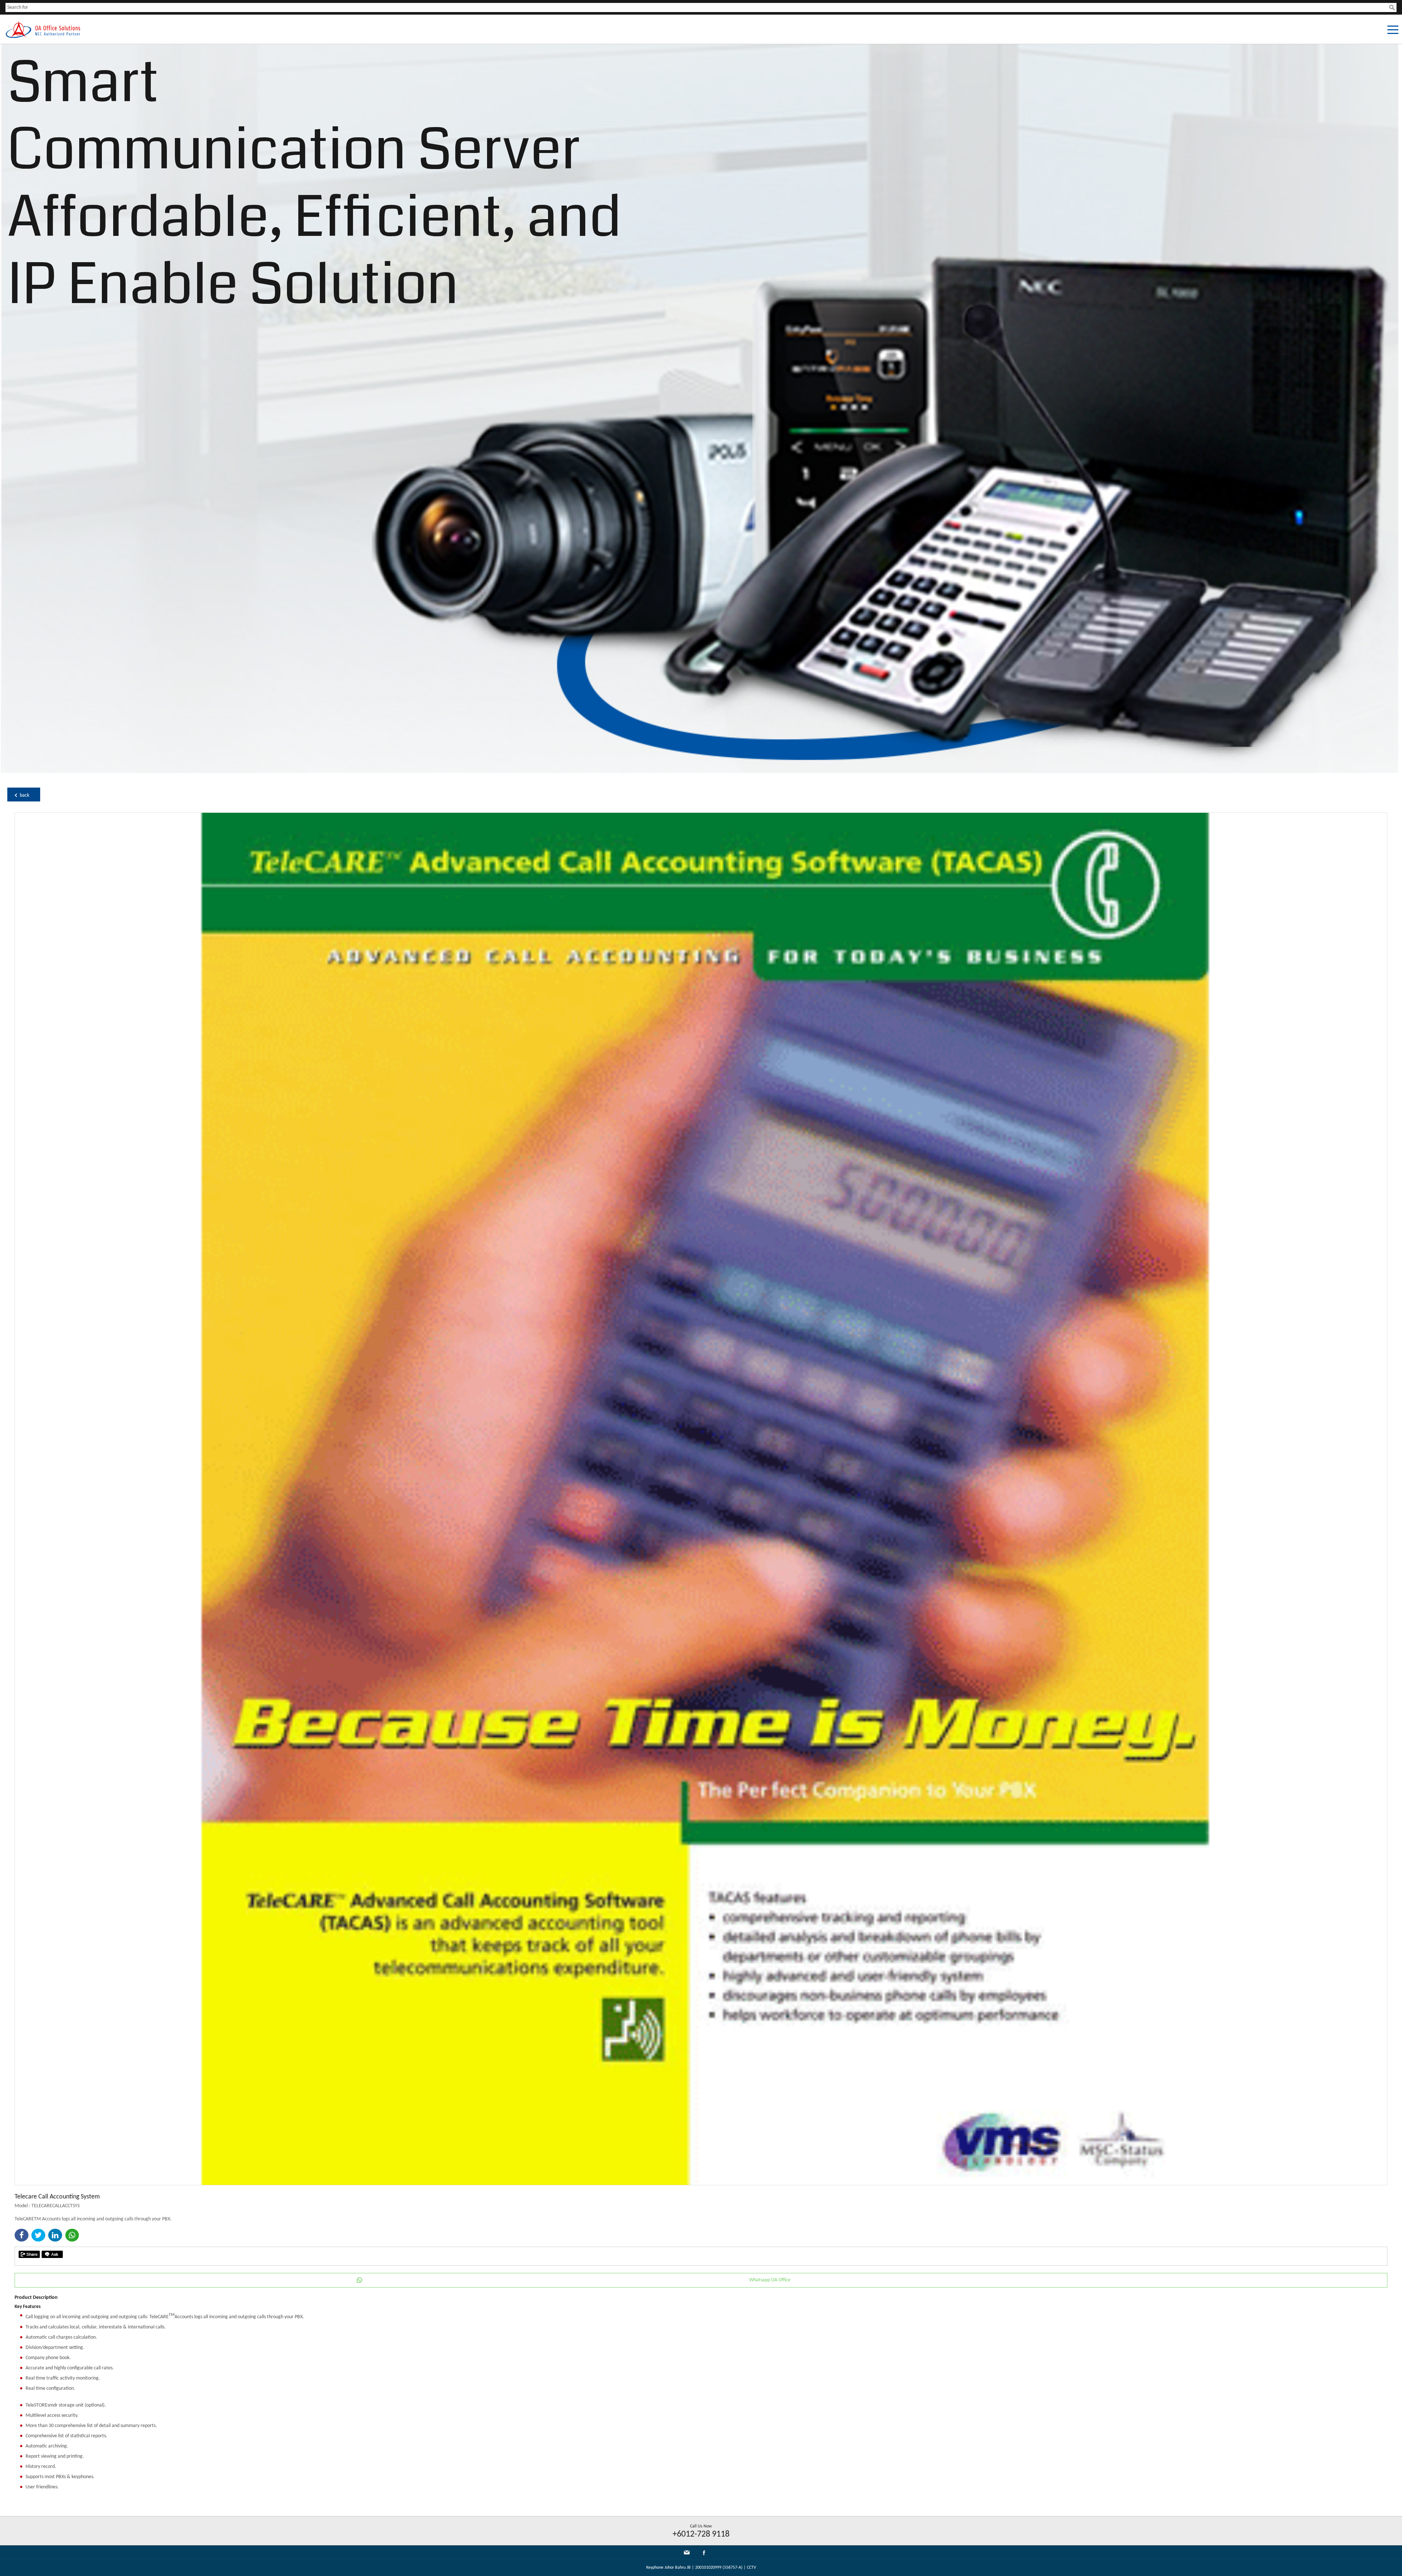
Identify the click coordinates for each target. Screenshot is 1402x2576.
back (24, 795)
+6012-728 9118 (701, 2534)
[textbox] (697, 7)
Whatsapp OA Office (770, 2280)
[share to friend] (29, 2254)
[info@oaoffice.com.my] (687, 2552)
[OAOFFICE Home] (43, 37)
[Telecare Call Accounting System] (701, 2184)
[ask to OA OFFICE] (52, 2254)
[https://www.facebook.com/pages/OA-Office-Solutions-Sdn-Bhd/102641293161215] (704, 2554)
